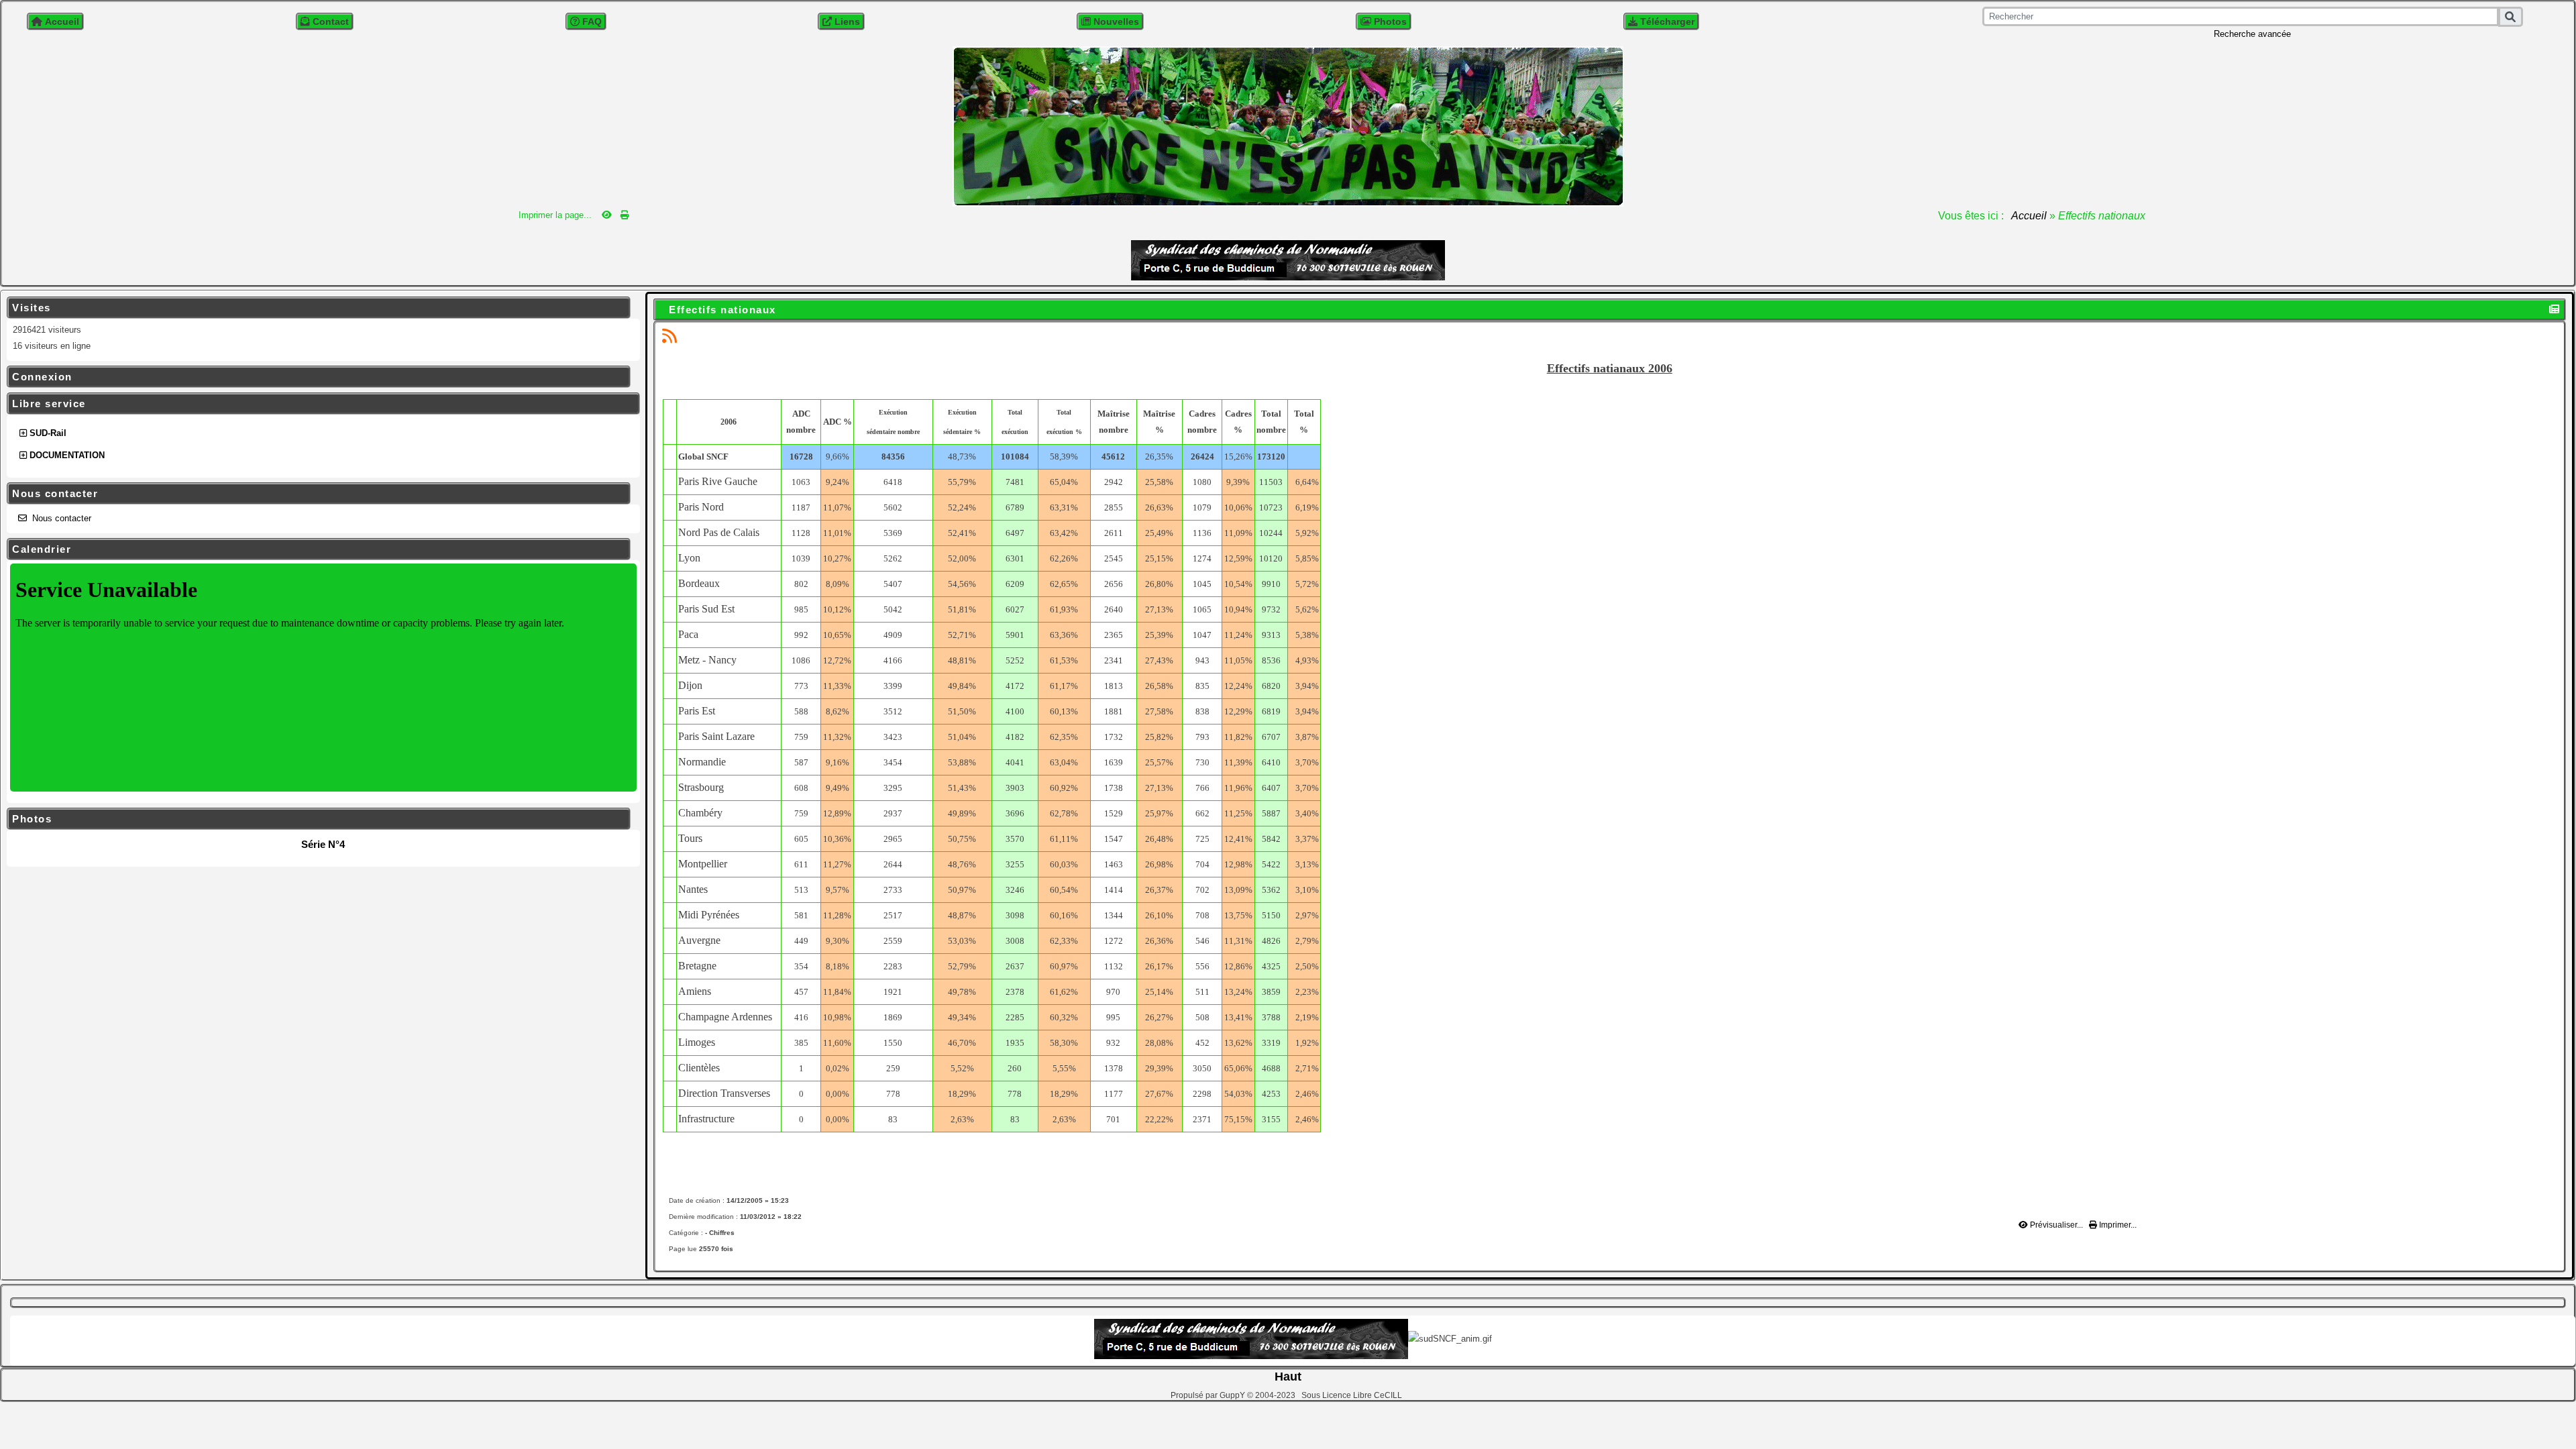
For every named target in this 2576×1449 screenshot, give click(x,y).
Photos (317, 819)
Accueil (2029, 216)
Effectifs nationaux (722, 310)
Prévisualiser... (2056, 1225)
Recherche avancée (2252, 34)
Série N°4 (323, 844)
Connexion (317, 377)
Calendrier (317, 549)
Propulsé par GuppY (1209, 1395)
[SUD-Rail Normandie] (1288, 125)
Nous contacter (317, 494)
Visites (317, 308)
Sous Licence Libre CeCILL (1353, 1395)
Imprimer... (2117, 1225)
